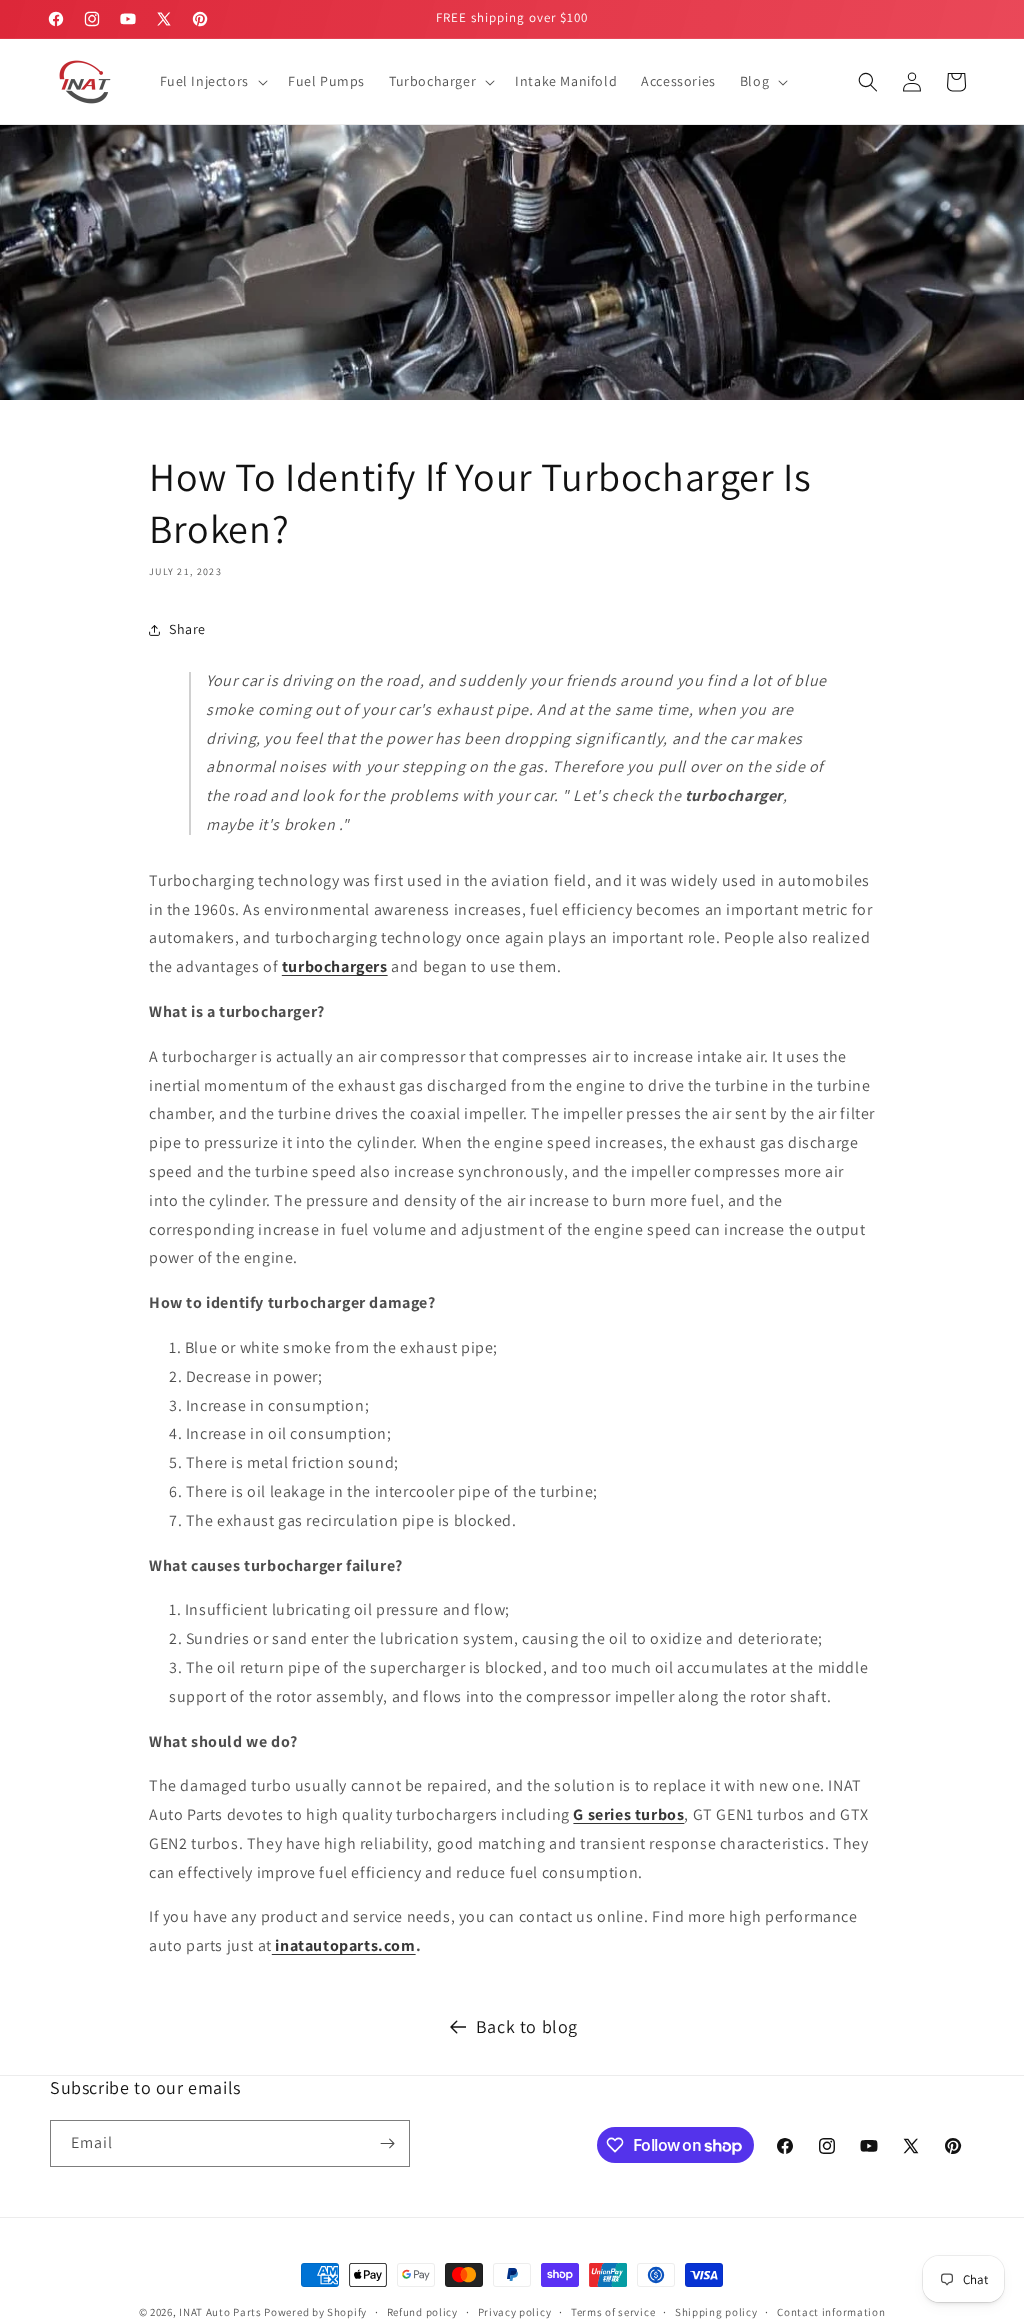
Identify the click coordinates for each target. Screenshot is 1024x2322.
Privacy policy (515, 2312)
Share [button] (187, 629)
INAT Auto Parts (220, 2312)
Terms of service (613, 2312)
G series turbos (628, 1814)
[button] (212, 81)
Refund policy (422, 2312)
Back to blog (527, 2026)
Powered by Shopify (315, 2312)
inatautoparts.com (344, 1945)
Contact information (831, 2312)
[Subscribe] (387, 2143)
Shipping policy (716, 2312)
